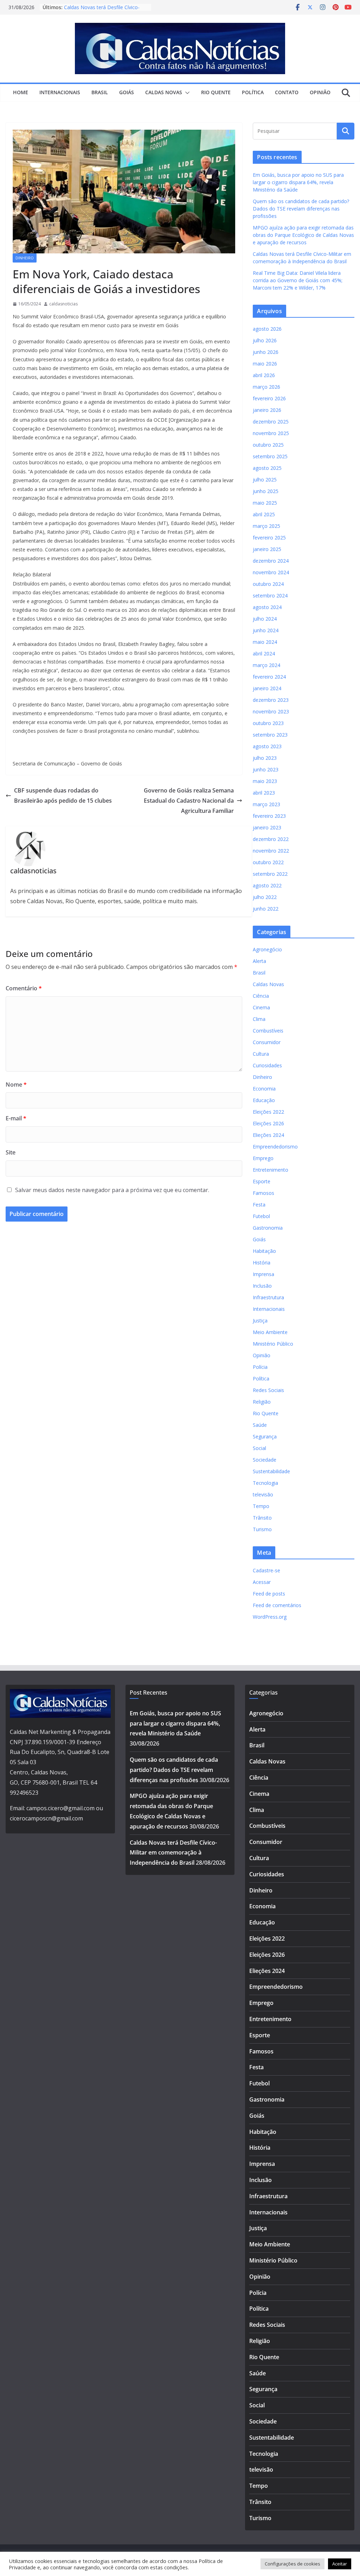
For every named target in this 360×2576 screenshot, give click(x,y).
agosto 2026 (267, 329)
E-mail (16, 1118)
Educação (264, 1100)
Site (11, 1152)
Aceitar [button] (340, 2564)
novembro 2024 (271, 572)
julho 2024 (265, 619)
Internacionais (60, 92)
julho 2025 (265, 480)
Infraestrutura (268, 1297)
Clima (259, 1019)
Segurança (265, 1436)
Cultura (261, 1054)
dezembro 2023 (271, 700)
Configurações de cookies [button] (292, 2564)
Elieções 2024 (268, 1135)
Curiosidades (267, 1065)
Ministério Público (273, 1344)
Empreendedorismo (275, 1147)
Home (21, 92)
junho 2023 (266, 769)
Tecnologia (265, 1483)
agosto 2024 (267, 607)
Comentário (24, 988)
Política (253, 92)
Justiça (260, 1321)
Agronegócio (267, 949)
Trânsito (262, 1518)
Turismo (262, 1529)
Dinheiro (25, 258)
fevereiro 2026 (269, 398)
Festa (259, 1205)
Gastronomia (268, 1228)
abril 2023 (264, 793)
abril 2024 (264, 653)
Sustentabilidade (271, 1471)
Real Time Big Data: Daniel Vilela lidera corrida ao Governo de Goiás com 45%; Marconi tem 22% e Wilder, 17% (298, 280)
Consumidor (267, 1042)
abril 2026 (264, 375)
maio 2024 (265, 642)
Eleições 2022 (268, 1112)
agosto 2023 (267, 746)
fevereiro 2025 (269, 538)
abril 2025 (264, 514)
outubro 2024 (268, 584)
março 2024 (266, 665)
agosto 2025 (267, 468)
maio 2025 (265, 503)
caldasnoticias (63, 304)
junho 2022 (266, 909)
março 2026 (266, 387)
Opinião (320, 92)
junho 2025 (266, 491)
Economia (264, 1089)
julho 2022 (265, 897)
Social (259, 1448)
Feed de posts (269, 1594)
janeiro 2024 (267, 688)
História (262, 1263)
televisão (263, 1494)
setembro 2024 (270, 596)
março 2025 (266, 526)
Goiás (127, 92)
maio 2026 (265, 364)
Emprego (263, 1158)
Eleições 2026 (268, 1123)
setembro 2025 (270, 456)
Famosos (263, 1193)
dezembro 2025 (271, 422)
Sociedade (265, 1460)
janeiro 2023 (267, 827)
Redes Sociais (268, 1390)
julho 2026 (265, 340)
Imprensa (263, 1274)
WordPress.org (270, 1617)
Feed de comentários (277, 1605)
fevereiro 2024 (269, 677)
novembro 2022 (271, 851)
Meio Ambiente (270, 1332)
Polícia (260, 1367)
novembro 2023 (271, 711)
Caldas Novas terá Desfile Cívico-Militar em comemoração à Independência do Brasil (173, 1853)
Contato (287, 92)
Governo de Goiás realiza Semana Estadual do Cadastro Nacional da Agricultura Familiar (189, 801)
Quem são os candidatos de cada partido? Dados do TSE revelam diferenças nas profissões (301, 209)
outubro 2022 (268, 862)
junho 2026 (266, 352)
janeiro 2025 (267, 549)
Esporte (262, 1181)
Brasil (100, 92)
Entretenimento (271, 1170)
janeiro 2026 (267, 410)
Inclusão (262, 1286)
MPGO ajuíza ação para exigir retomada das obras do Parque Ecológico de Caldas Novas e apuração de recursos (303, 235)
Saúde (260, 1425)
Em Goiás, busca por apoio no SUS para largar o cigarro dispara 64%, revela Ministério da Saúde (298, 182)
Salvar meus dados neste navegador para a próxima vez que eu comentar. (112, 1190)
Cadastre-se (266, 1570)
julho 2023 (265, 758)
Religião (262, 1402)
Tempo (261, 1506)
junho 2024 (266, 630)
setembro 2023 (270, 735)
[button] (186, 93)
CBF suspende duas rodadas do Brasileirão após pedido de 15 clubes (63, 795)
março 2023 (266, 804)
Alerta (259, 961)
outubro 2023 (268, 723)
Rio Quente (216, 92)
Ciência (261, 996)
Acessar (262, 1582)
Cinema (261, 1007)
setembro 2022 (270, 874)
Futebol (261, 1216)
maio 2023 (265, 781)
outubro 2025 (268, 445)
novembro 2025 (271, 433)
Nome (16, 1085)
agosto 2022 (267, 885)
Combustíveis (268, 1031)
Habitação (264, 1251)
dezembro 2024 (271, 561)
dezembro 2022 (271, 839)
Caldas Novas (164, 92)
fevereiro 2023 (269, 816)
